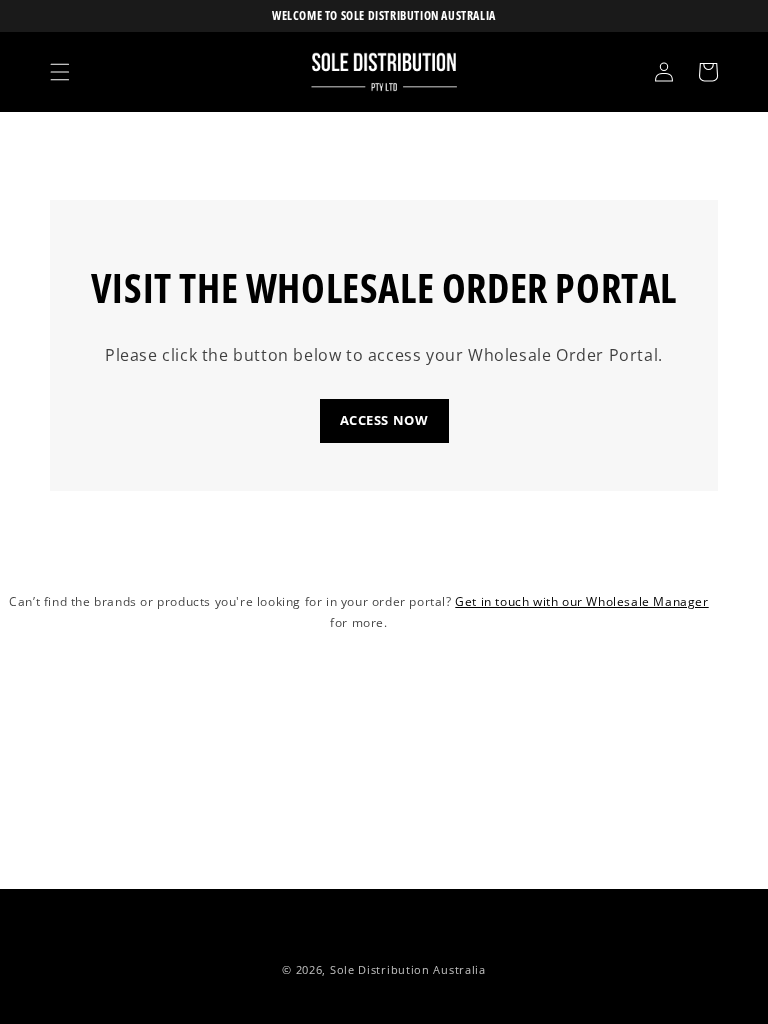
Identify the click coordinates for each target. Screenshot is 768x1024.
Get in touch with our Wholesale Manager (581, 601)
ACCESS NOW (384, 420)
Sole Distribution (380, 969)
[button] (60, 72)
